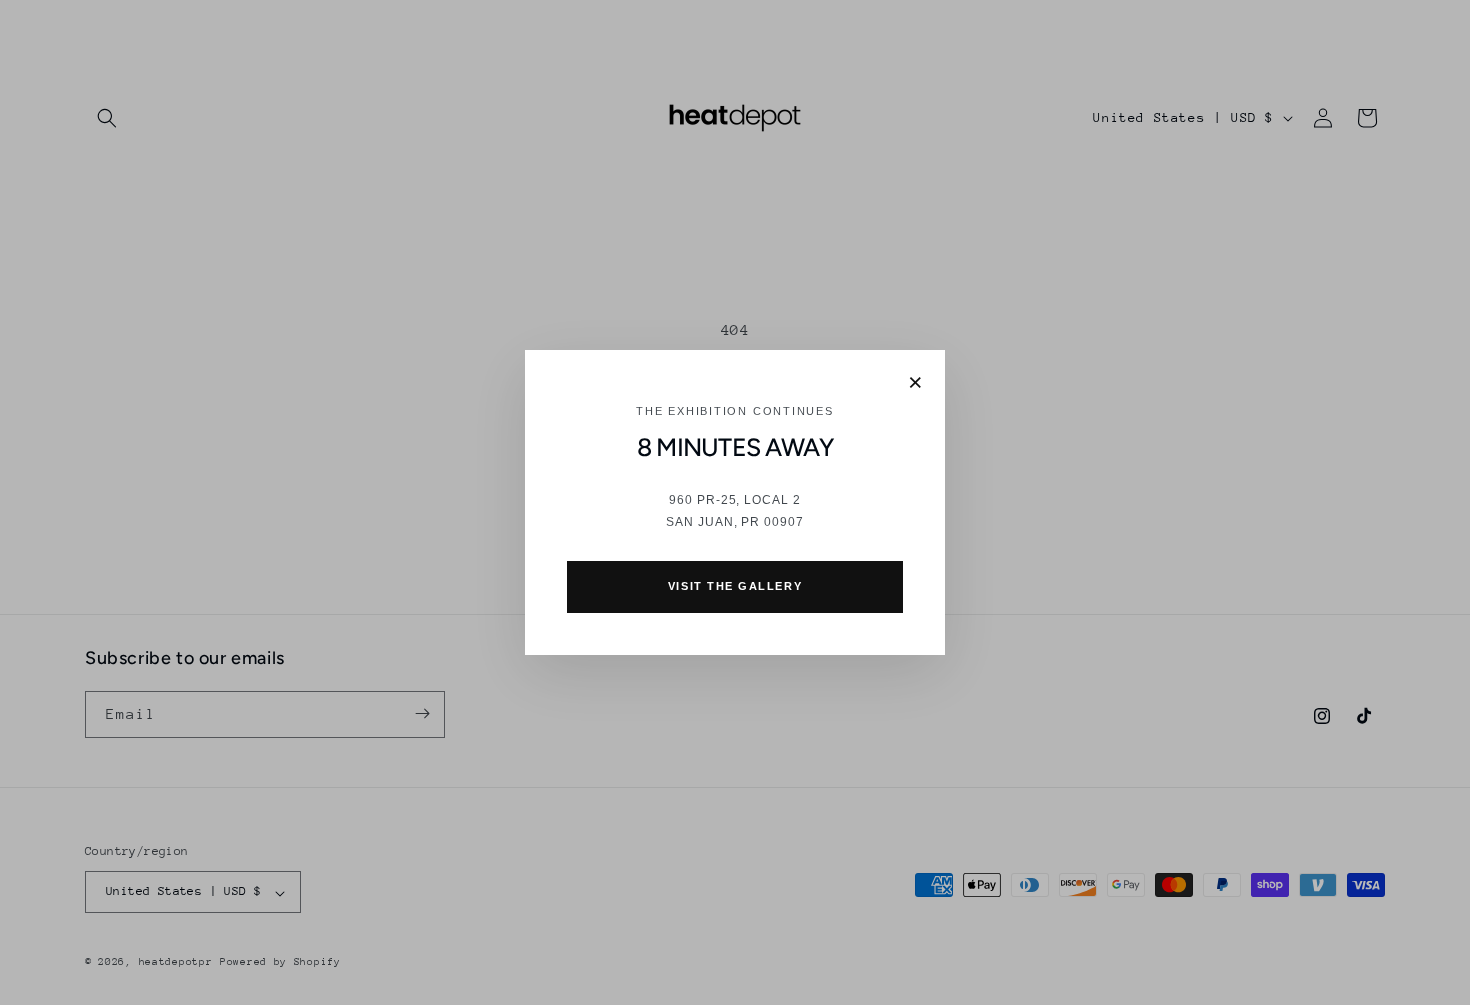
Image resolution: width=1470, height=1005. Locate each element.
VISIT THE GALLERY (735, 586)
